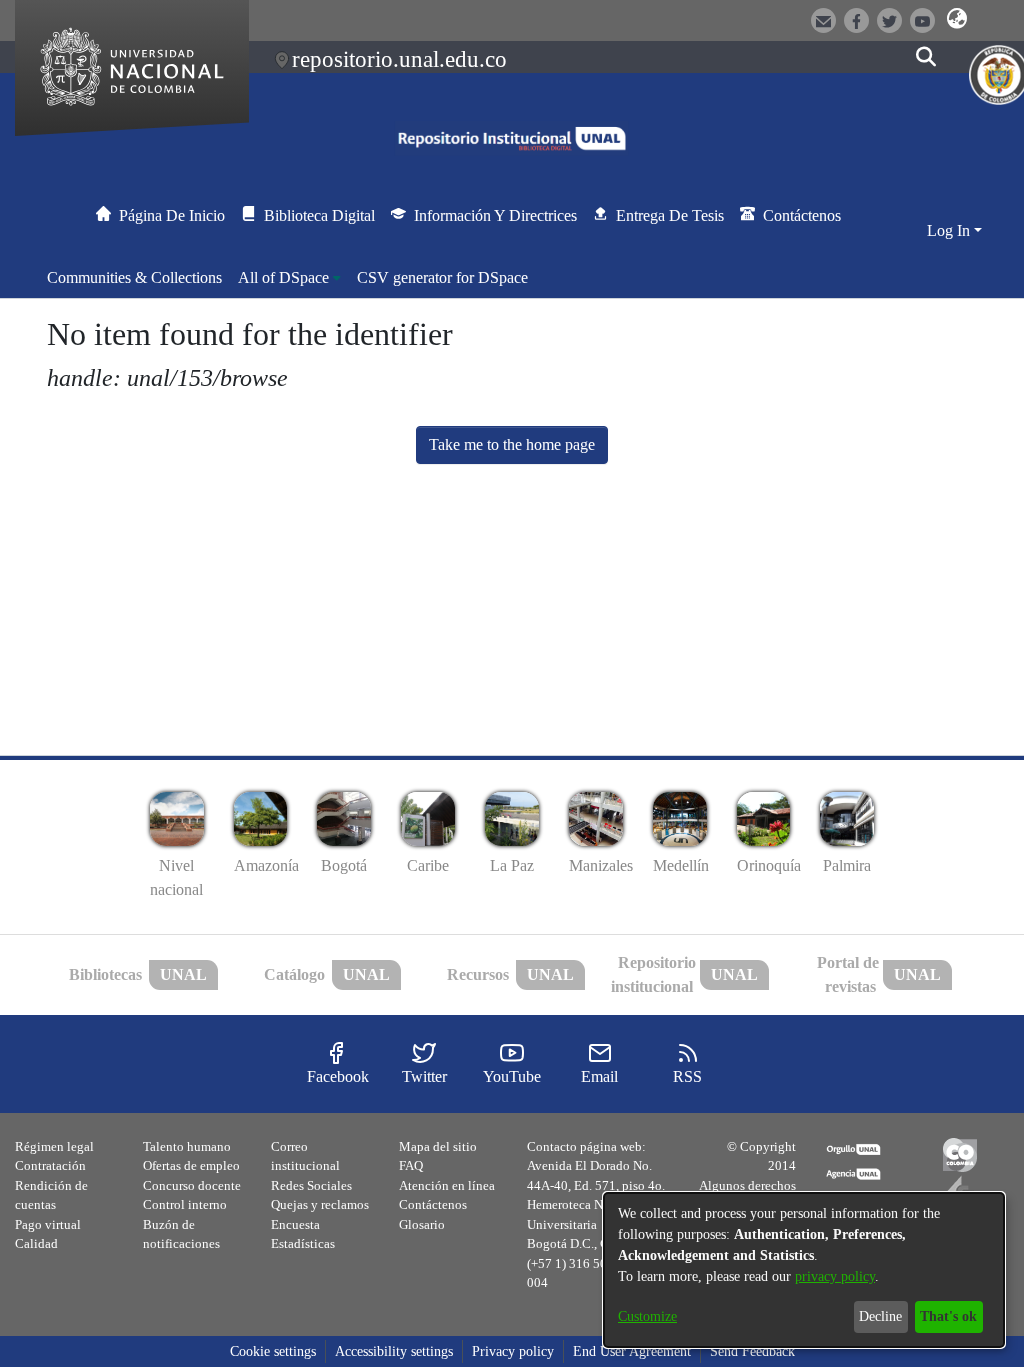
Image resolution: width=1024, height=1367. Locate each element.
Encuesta (295, 1224)
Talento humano (187, 1146)
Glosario (422, 1224)
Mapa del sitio (438, 1146)
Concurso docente (192, 1185)
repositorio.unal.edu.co (399, 59)
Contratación (50, 1165)
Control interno (185, 1204)
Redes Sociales (311, 1185)
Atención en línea (447, 1185)
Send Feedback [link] (752, 1351)
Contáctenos (433, 1204)
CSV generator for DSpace (442, 277)
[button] (957, 19)
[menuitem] (289, 278)
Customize (647, 1316)
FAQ (411, 1165)
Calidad (36, 1243)
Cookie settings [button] (273, 1351)
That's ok (948, 1316)
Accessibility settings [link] (394, 1351)
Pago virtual (48, 1224)
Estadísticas (303, 1243)
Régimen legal (54, 1146)
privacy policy (835, 1276)
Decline (880, 1316)
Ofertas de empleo (191, 1165)
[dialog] (804, 1270)
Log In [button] (950, 230)
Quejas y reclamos (320, 1204)
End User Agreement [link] (632, 1351)
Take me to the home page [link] (512, 444)
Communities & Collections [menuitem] (134, 277)
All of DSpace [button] (283, 277)
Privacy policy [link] (513, 1351)
